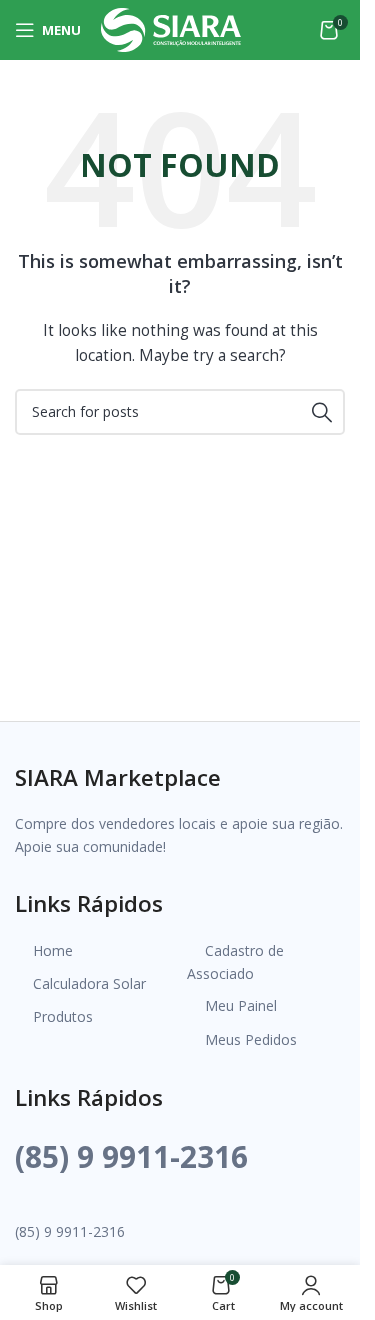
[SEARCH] (322, 412)
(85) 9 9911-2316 (131, 1156)
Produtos (63, 1016)
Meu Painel (241, 1005)
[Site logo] (171, 28)
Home (53, 950)
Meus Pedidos (251, 1039)
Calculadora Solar (89, 983)
